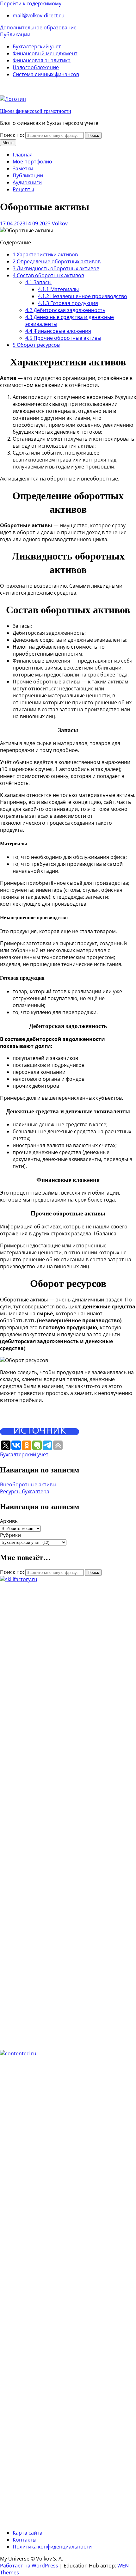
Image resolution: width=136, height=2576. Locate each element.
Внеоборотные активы (28, 1484)
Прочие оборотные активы (63, 338)
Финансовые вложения (58, 331)
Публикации (15, 34)
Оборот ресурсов (36, 345)
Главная (23, 155)
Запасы (38, 282)
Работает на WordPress (29, 2566)
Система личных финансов (46, 74)
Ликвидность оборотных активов (56, 268)
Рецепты (23, 189)
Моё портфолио (32, 162)
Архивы (9, 1521)
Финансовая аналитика (42, 60)
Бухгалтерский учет (37, 46)
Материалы (58, 289)
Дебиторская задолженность (65, 310)
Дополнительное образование (38, 28)
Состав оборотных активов (48, 275)
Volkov (60, 223)
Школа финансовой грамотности (36, 111)
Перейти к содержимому (31, 3)
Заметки (23, 168)
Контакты (25, 2540)
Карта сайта (28, 2533)
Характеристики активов (45, 254)
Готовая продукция (68, 303)
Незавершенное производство (83, 296)
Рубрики (10, 1535)
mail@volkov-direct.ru (39, 15)
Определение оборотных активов (57, 261)
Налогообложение (36, 67)
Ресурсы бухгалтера (25, 1491)
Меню (8, 143)
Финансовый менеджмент (45, 53)
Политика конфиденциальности (52, 2547)
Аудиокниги (27, 182)
